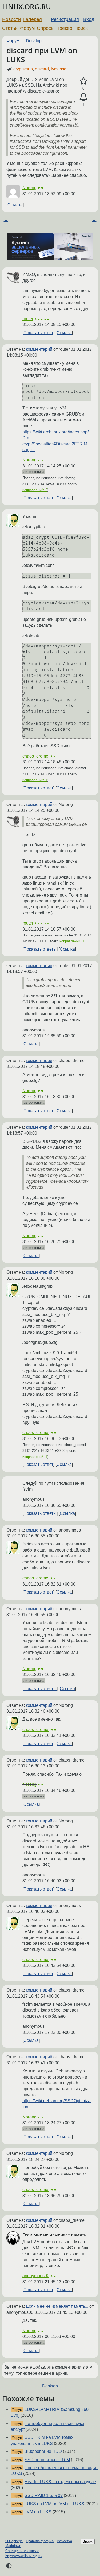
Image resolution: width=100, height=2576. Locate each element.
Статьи (10, 28)
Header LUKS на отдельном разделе (60, 2482)
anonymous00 (36, 2276)
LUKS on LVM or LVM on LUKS (54, 2504)
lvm (54, 69)
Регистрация (65, 19)
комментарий (39, 349)
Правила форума (40, 2541)
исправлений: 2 (35, 490)
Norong (29, 188)
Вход (89, 19)
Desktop (34, 41)
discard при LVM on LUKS (42, 55)
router (28, 319)
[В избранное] (83, 81)
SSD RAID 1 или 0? (44, 2496)
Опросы (46, 28)
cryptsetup (23, 69)
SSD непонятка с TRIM (47, 2460)
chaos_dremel (36, 756)
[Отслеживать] (83, 97)
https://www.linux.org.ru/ (24, 2556)
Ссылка (15, 205)
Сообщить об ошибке (22, 2551)
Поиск (81, 28)
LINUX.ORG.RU (27, 7)
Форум (27, 28)
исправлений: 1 (35, 780)
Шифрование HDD (43, 2451)
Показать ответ (38, 333)
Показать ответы (40, 949)
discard (42, 69)
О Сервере (14, 2541)
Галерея (33, 19)
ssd (63, 69)
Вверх (88, 2542)
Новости (11, 19)
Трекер (65, 28)
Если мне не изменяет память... (57, 2306)
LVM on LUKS (38, 2512)
